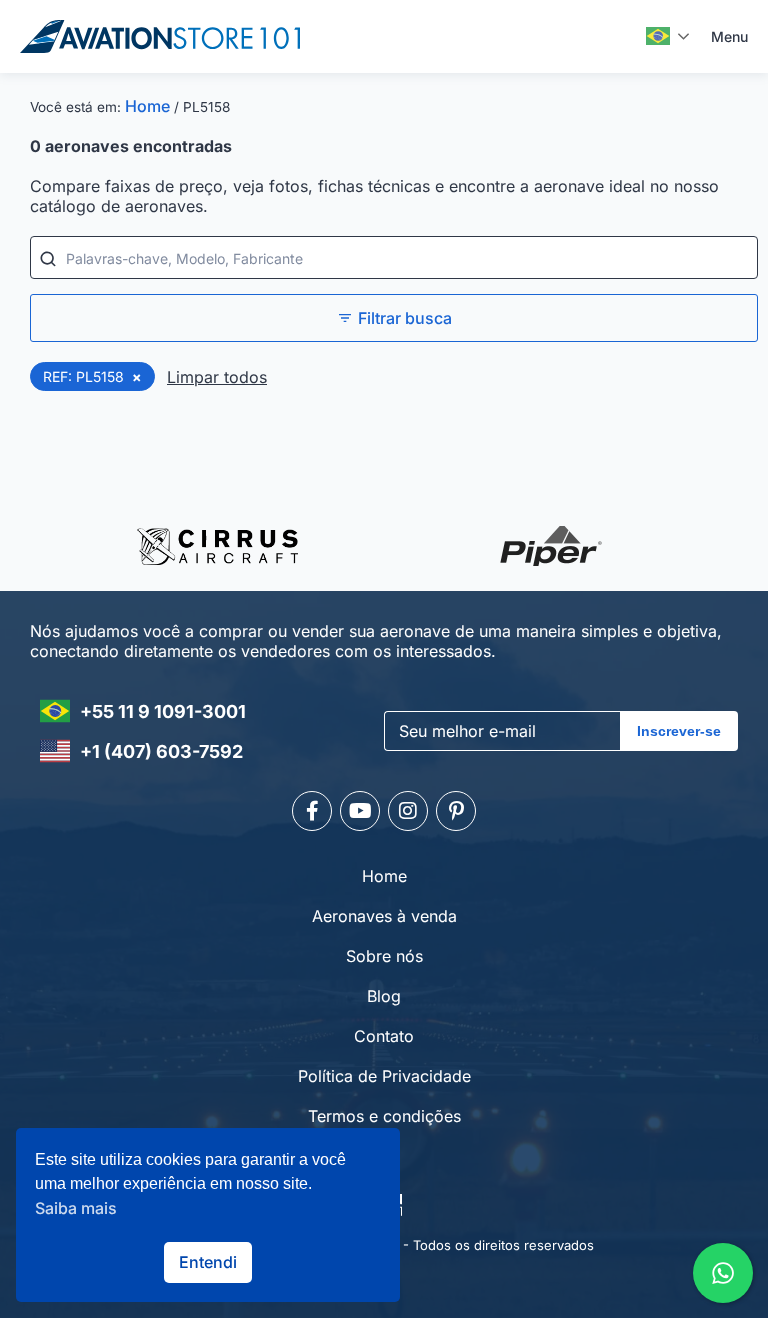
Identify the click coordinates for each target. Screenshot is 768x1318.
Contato (384, 1036)
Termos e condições (384, 1116)
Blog (384, 996)
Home (147, 106)
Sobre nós (384, 956)
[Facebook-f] (312, 811)
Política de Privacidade (384, 1076)
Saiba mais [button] (76, 1208)
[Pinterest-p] (456, 811)
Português (668, 36)
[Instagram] (408, 811)
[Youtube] (360, 811)
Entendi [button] (208, 1262)
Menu (729, 36)
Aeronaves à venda (384, 916)
